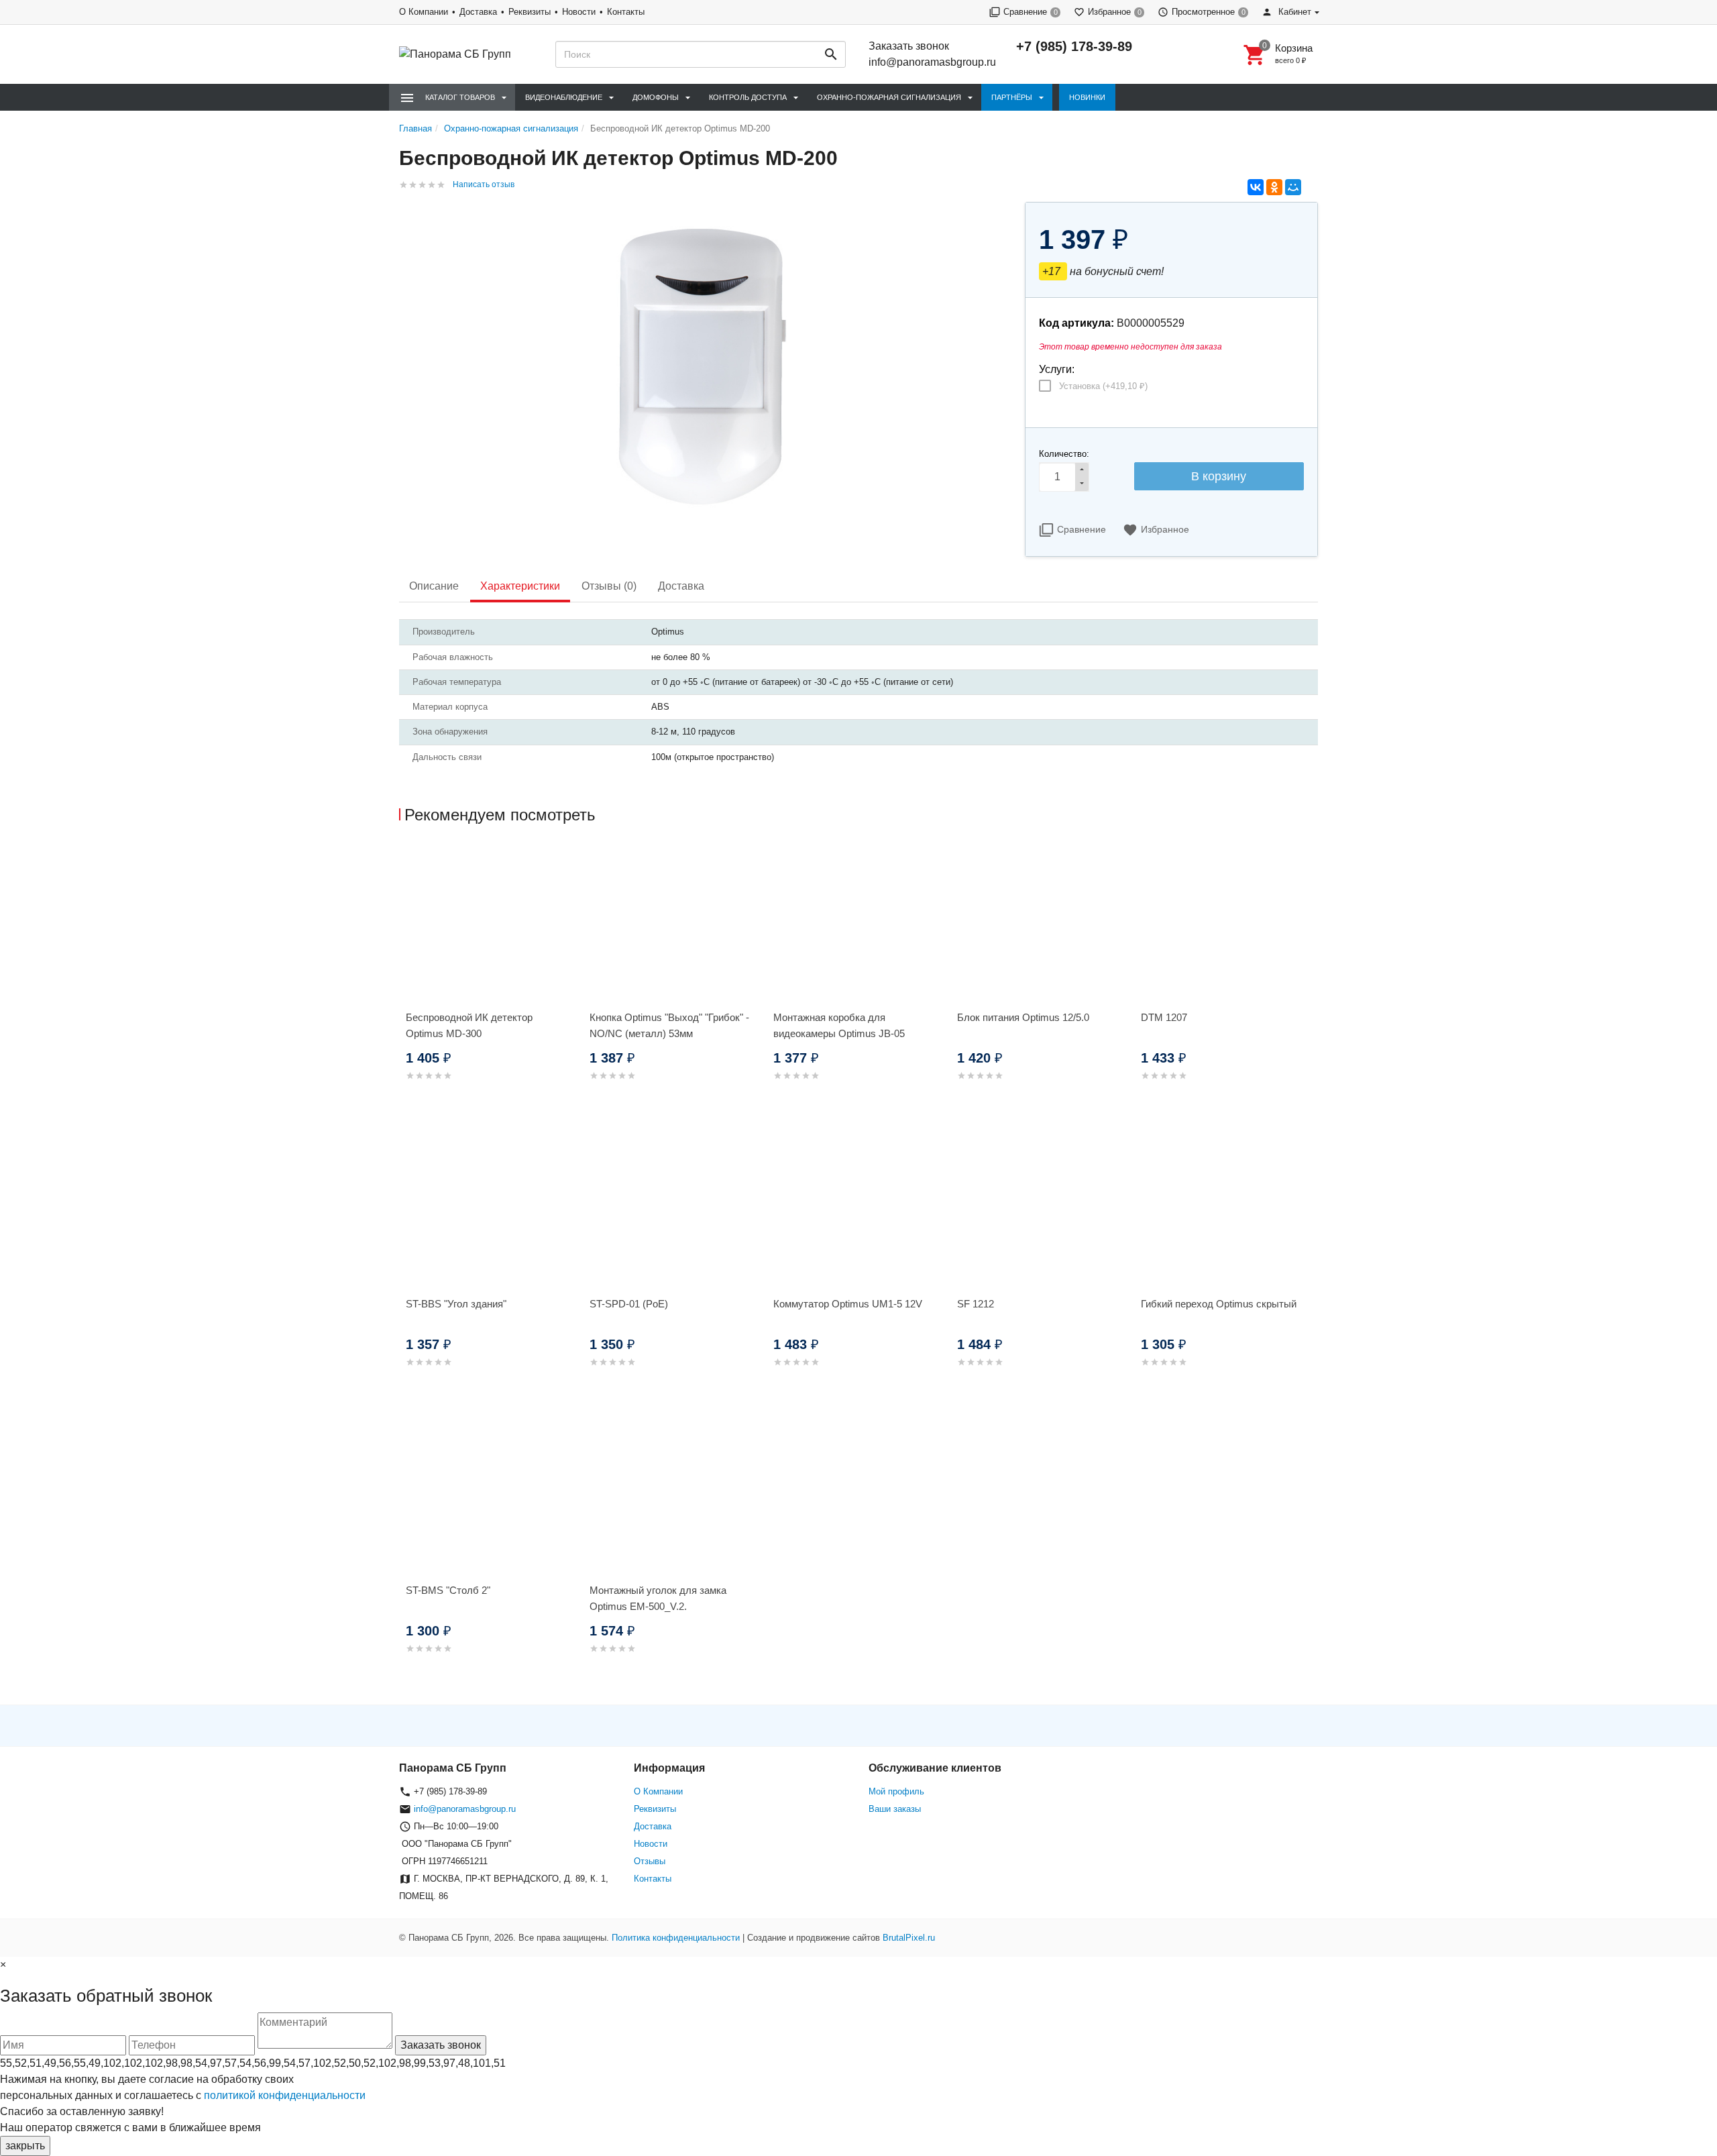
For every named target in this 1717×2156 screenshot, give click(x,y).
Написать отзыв (484, 184)
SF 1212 (976, 1304)
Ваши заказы (895, 1809)
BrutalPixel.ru (909, 1938)
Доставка (478, 12)
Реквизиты (530, 12)
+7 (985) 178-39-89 (1074, 46)
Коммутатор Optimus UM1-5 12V (848, 1304)
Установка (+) (1103, 386)
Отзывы (650, 1861)
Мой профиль (896, 1791)
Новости (579, 12)
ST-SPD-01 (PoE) (629, 1304)
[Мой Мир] (1293, 187)
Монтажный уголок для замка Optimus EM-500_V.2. (658, 1598)
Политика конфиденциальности (676, 1938)
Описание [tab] (434, 586)
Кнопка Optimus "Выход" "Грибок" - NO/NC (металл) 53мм (669, 1025)
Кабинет (1293, 12)
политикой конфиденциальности (285, 2095)
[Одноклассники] (1274, 187)
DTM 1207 (1164, 1017)
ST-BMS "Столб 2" (448, 1590)
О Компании (424, 12)
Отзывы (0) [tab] (609, 586)
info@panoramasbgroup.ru (932, 62)
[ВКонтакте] (1256, 187)
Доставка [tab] (681, 586)
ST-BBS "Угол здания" (456, 1304)
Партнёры (1012, 97)
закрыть (25, 2146)
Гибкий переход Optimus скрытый (1219, 1304)
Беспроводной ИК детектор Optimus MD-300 (469, 1025)
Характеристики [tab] (520, 586)
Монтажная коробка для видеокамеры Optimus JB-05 (839, 1025)
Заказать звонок (909, 46)
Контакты (626, 12)
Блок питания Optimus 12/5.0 (1023, 1017)
